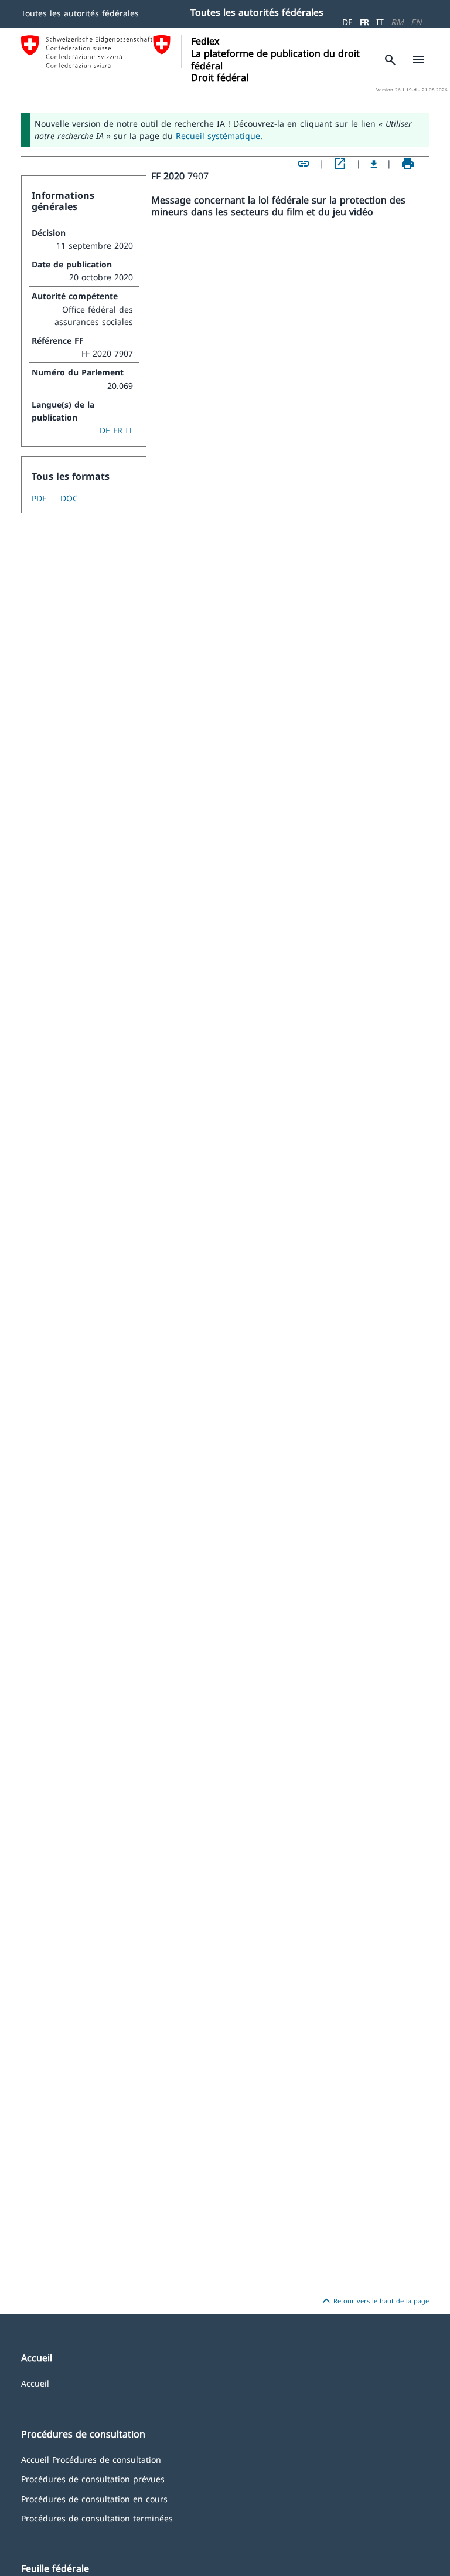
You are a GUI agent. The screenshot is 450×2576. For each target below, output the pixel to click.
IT (380, 22)
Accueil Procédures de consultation (91, 2459)
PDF (39, 498)
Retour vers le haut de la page (374, 2301)
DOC (69, 498)
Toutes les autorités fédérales (80, 13)
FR (364, 22)
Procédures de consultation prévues (93, 2478)
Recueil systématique (218, 136)
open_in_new (340, 164)
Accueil (35, 2383)
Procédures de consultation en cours (94, 2498)
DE (347, 22)
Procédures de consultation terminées (97, 2518)
